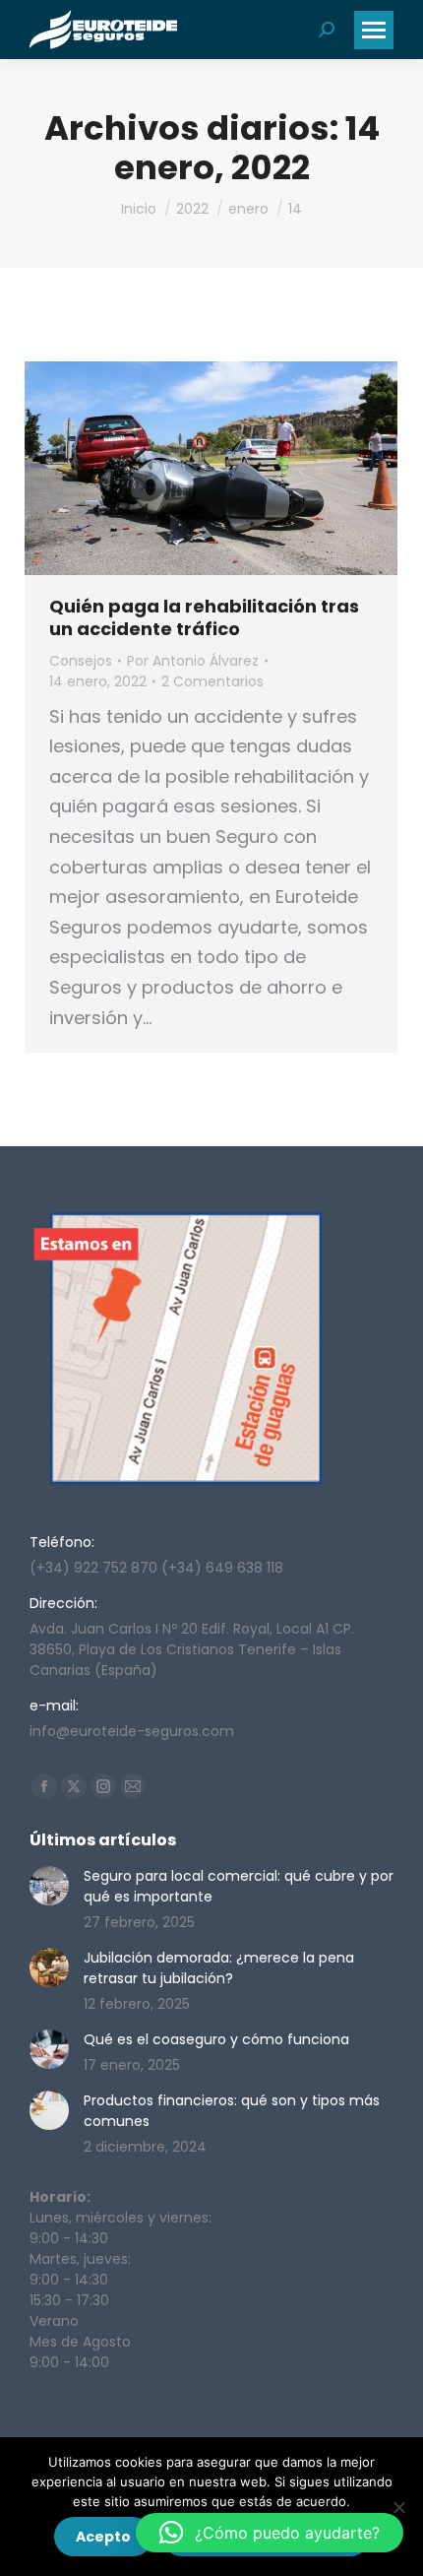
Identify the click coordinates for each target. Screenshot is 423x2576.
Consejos (81, 661)
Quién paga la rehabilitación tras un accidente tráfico (204, 617)
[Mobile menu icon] (374, 30)
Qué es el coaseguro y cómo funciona (216, 2039)
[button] (270, 2533)
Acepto (103, 2537)
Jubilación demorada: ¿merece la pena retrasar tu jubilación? (219, 1968)
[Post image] (49, 1886)
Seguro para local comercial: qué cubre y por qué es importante (239, 1886)
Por (193, 661)
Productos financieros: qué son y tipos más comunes (232, 2111)
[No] (398, 2507)
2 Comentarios (212, 681)
